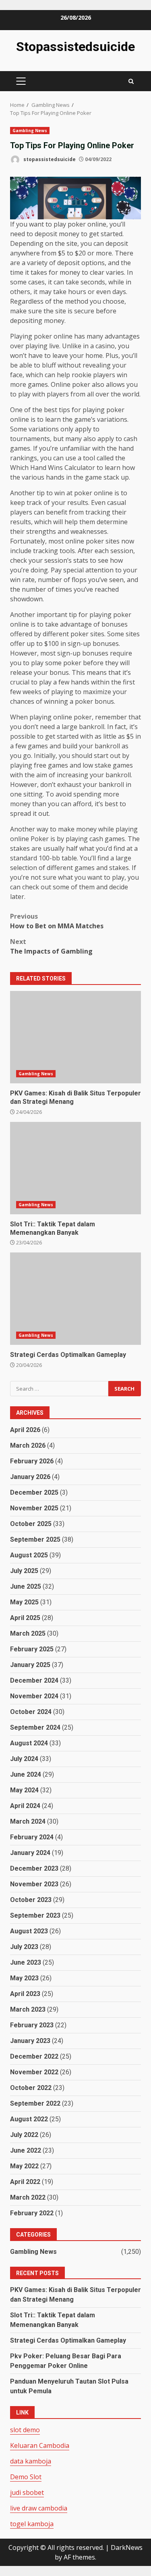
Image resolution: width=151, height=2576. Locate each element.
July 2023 (24, 1947)
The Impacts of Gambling (51, 946)
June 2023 (26, 1962)
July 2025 (24, 1571)
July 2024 (24, 1759)
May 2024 (24, 1790)
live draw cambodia (39, 2508)
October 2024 (31, 1712)
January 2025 (30, 1665)
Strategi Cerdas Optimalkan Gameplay (75, 1299)
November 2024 (34, 1696)
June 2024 (26, 1774)
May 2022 (24, 2166)
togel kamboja (32, 2524)
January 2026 (30, 1477)
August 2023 (29, 1931)
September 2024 (35, 1727)
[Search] (131, 81)
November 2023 (34, 1884)
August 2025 (29, 1555)
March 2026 (28, 1445)
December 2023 (34, 1868)
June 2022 (26, 2150)
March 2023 (28, 2009)
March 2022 (28, 2197)
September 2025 (35, 1539)
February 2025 (32, 1649)
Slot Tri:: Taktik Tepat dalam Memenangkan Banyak (75, 1168)
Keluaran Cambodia (40, 2445)
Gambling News (30, 131)
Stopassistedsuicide (75, 47)
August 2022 (29, 2119)
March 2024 (28, 1821)
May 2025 (24, 1602)
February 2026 (32, 1461)
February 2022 (32, 2213)
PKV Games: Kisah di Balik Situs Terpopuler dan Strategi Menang (75, 1037)
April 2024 (25, 1806)
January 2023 (30, 2041)
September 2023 (35, 1915)
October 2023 (31, 1900)
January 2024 (30, 1853)
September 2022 (35, 2103)
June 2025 (26, 1586)
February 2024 (32, 1837)
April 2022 (25, 2182)
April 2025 (25, 1618)
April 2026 (25, 1430)
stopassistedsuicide (49, 159)
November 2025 (34, 1508)
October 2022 (31, 2088)
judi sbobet (27, 2492)
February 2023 (32, 2025)
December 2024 (34, 1680)
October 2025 (31, 1524)
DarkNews (127, 2547)
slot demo (25, 2430)
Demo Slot (26, 2477)
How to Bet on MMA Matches (57, 921)
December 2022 (34, 2056)
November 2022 (34, 2072)
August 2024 (29, 1743)
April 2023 (25, 1994)
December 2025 (34, 1492)
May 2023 (24, 1978)
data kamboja (31, 2461)
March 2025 (28, 1633)
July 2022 (24, 2135)
